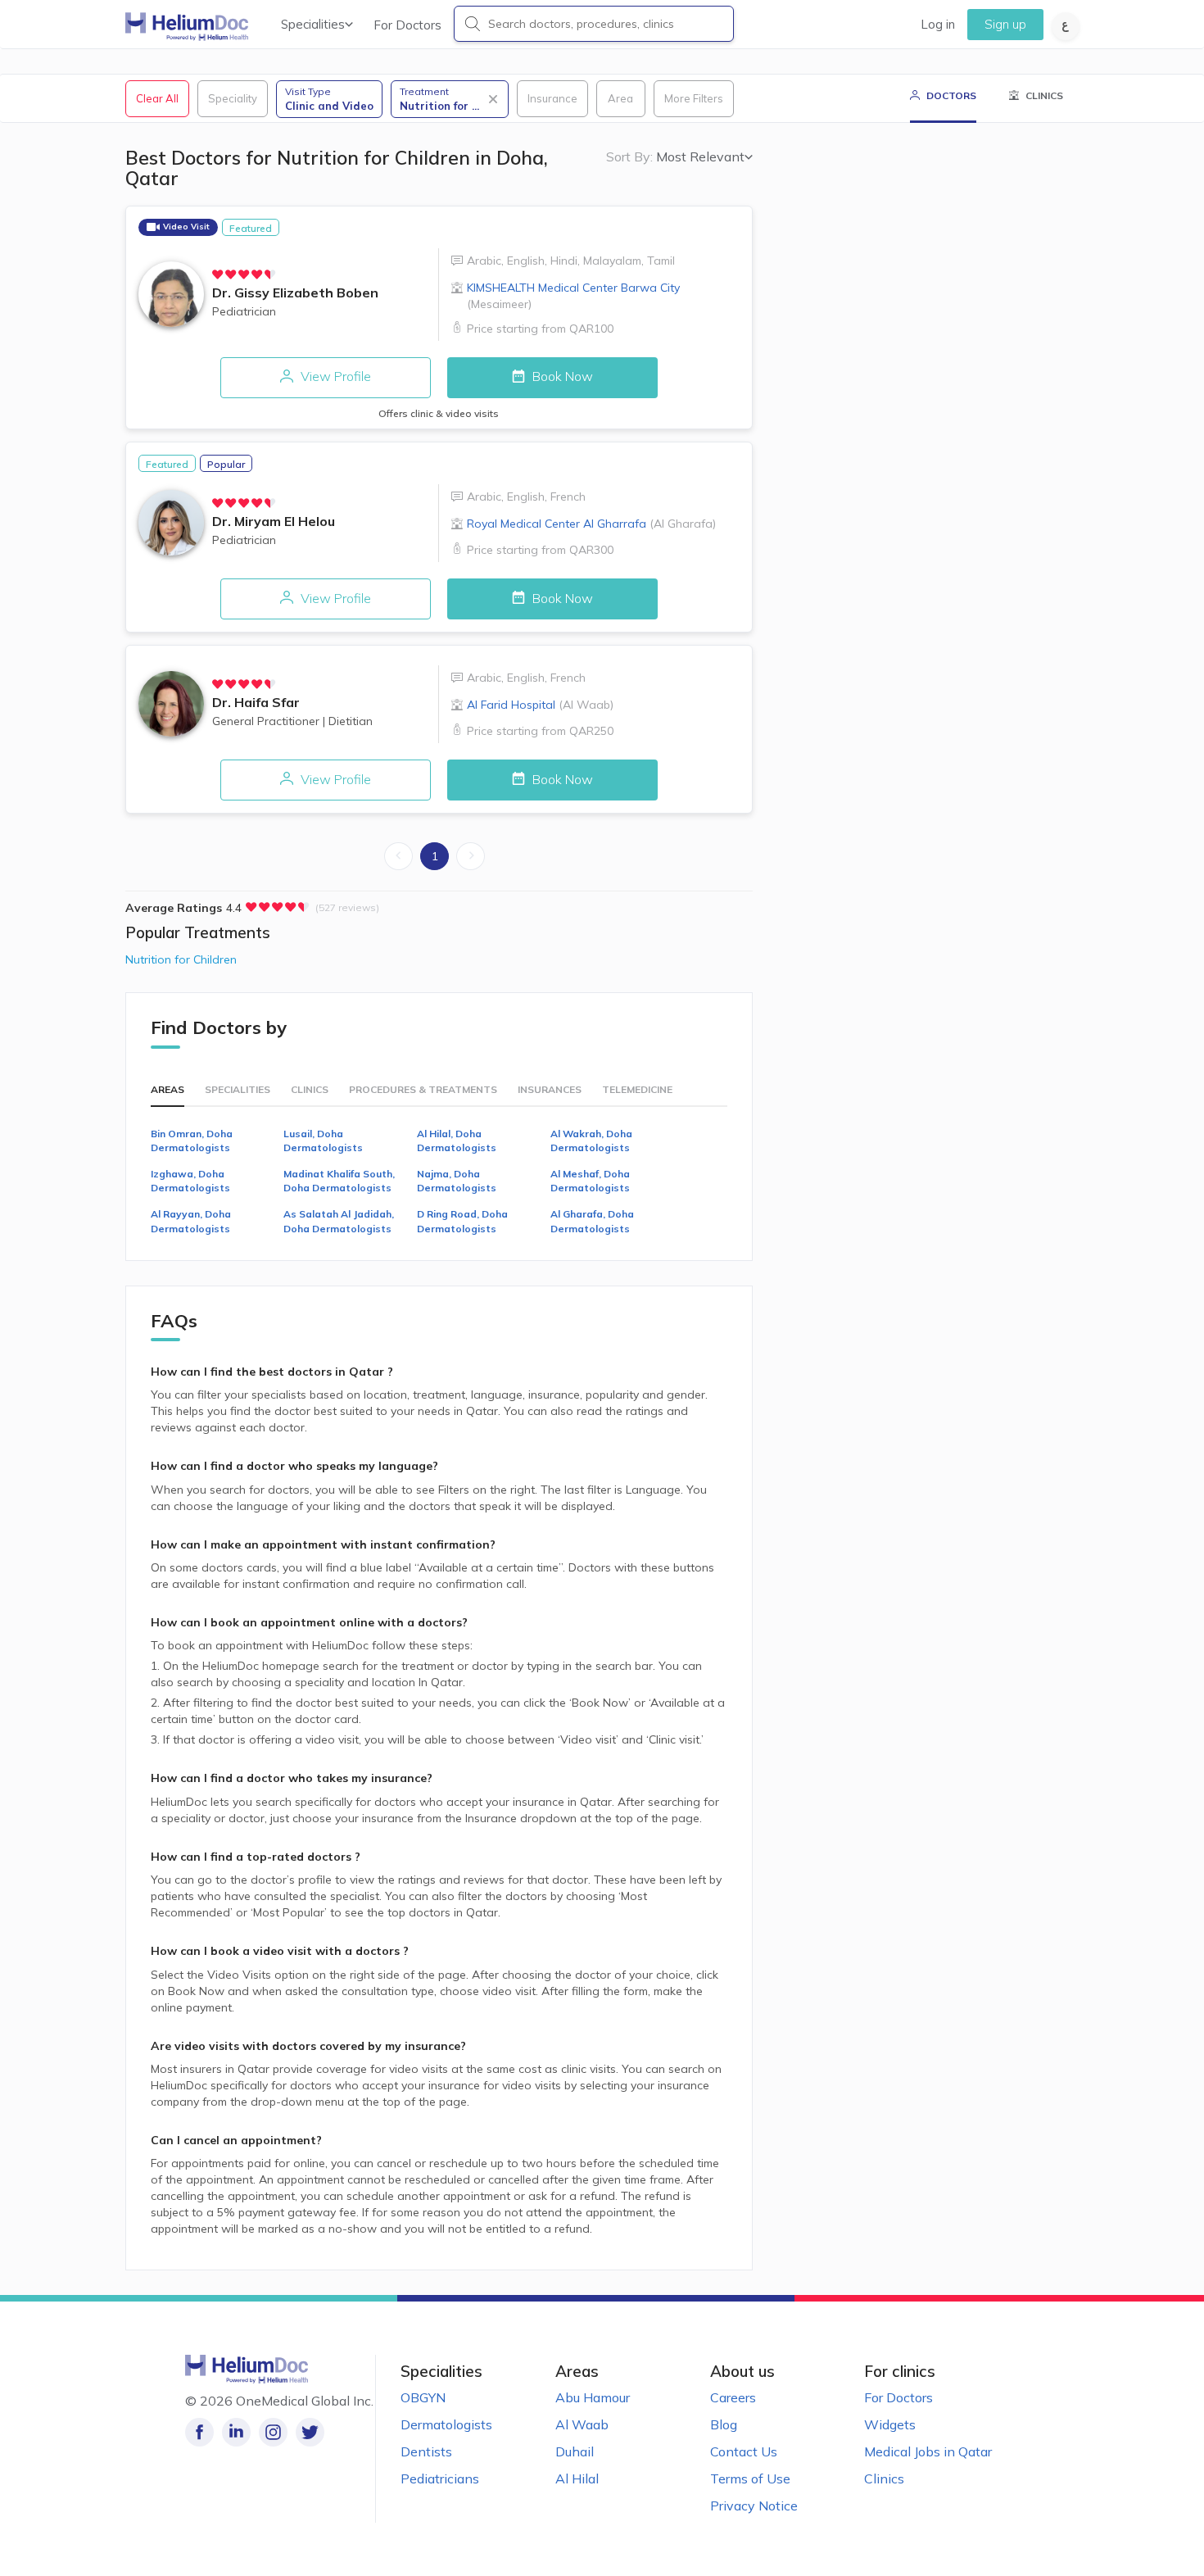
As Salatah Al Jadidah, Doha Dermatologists (339, 1221)
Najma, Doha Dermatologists (457, 1181)
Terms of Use (750, 2478)
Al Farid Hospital (540, 705)
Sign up (1005, 24)
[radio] (218, 274)
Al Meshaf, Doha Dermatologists (590, 1181)
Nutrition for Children (181, 959)
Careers (733, 2397)
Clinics (884, 2478)
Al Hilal (577, 2478)
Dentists (426, 2451)
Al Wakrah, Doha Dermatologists (591, 1141)
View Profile (334, 376)
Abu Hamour (593, 2397)
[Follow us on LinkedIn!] (236, 2432)
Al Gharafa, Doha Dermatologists (592, 1221)
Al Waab (582, 2424)
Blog (724, 2424)
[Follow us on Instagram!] (273, 2432)
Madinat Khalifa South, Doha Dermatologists (339, 1181)
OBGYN (423, 2397)
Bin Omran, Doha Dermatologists (192, 1141)
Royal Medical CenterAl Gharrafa (591, 524)
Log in (938, 24)
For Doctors (407, 25)
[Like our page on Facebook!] (199, 2432)
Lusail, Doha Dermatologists (323, 1141)
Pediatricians (440, 2478)
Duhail (575, 2451)
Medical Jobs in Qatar (928, 2451)
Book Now (561, 376)
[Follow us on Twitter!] (310, 2432)
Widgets (890, 2424)
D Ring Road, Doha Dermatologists (462, 1221)
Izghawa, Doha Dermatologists (190, 1181)
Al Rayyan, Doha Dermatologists (191, 1221)
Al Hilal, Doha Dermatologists (457, 1141)
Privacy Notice (754, 2506)
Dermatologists (446, 2424)
